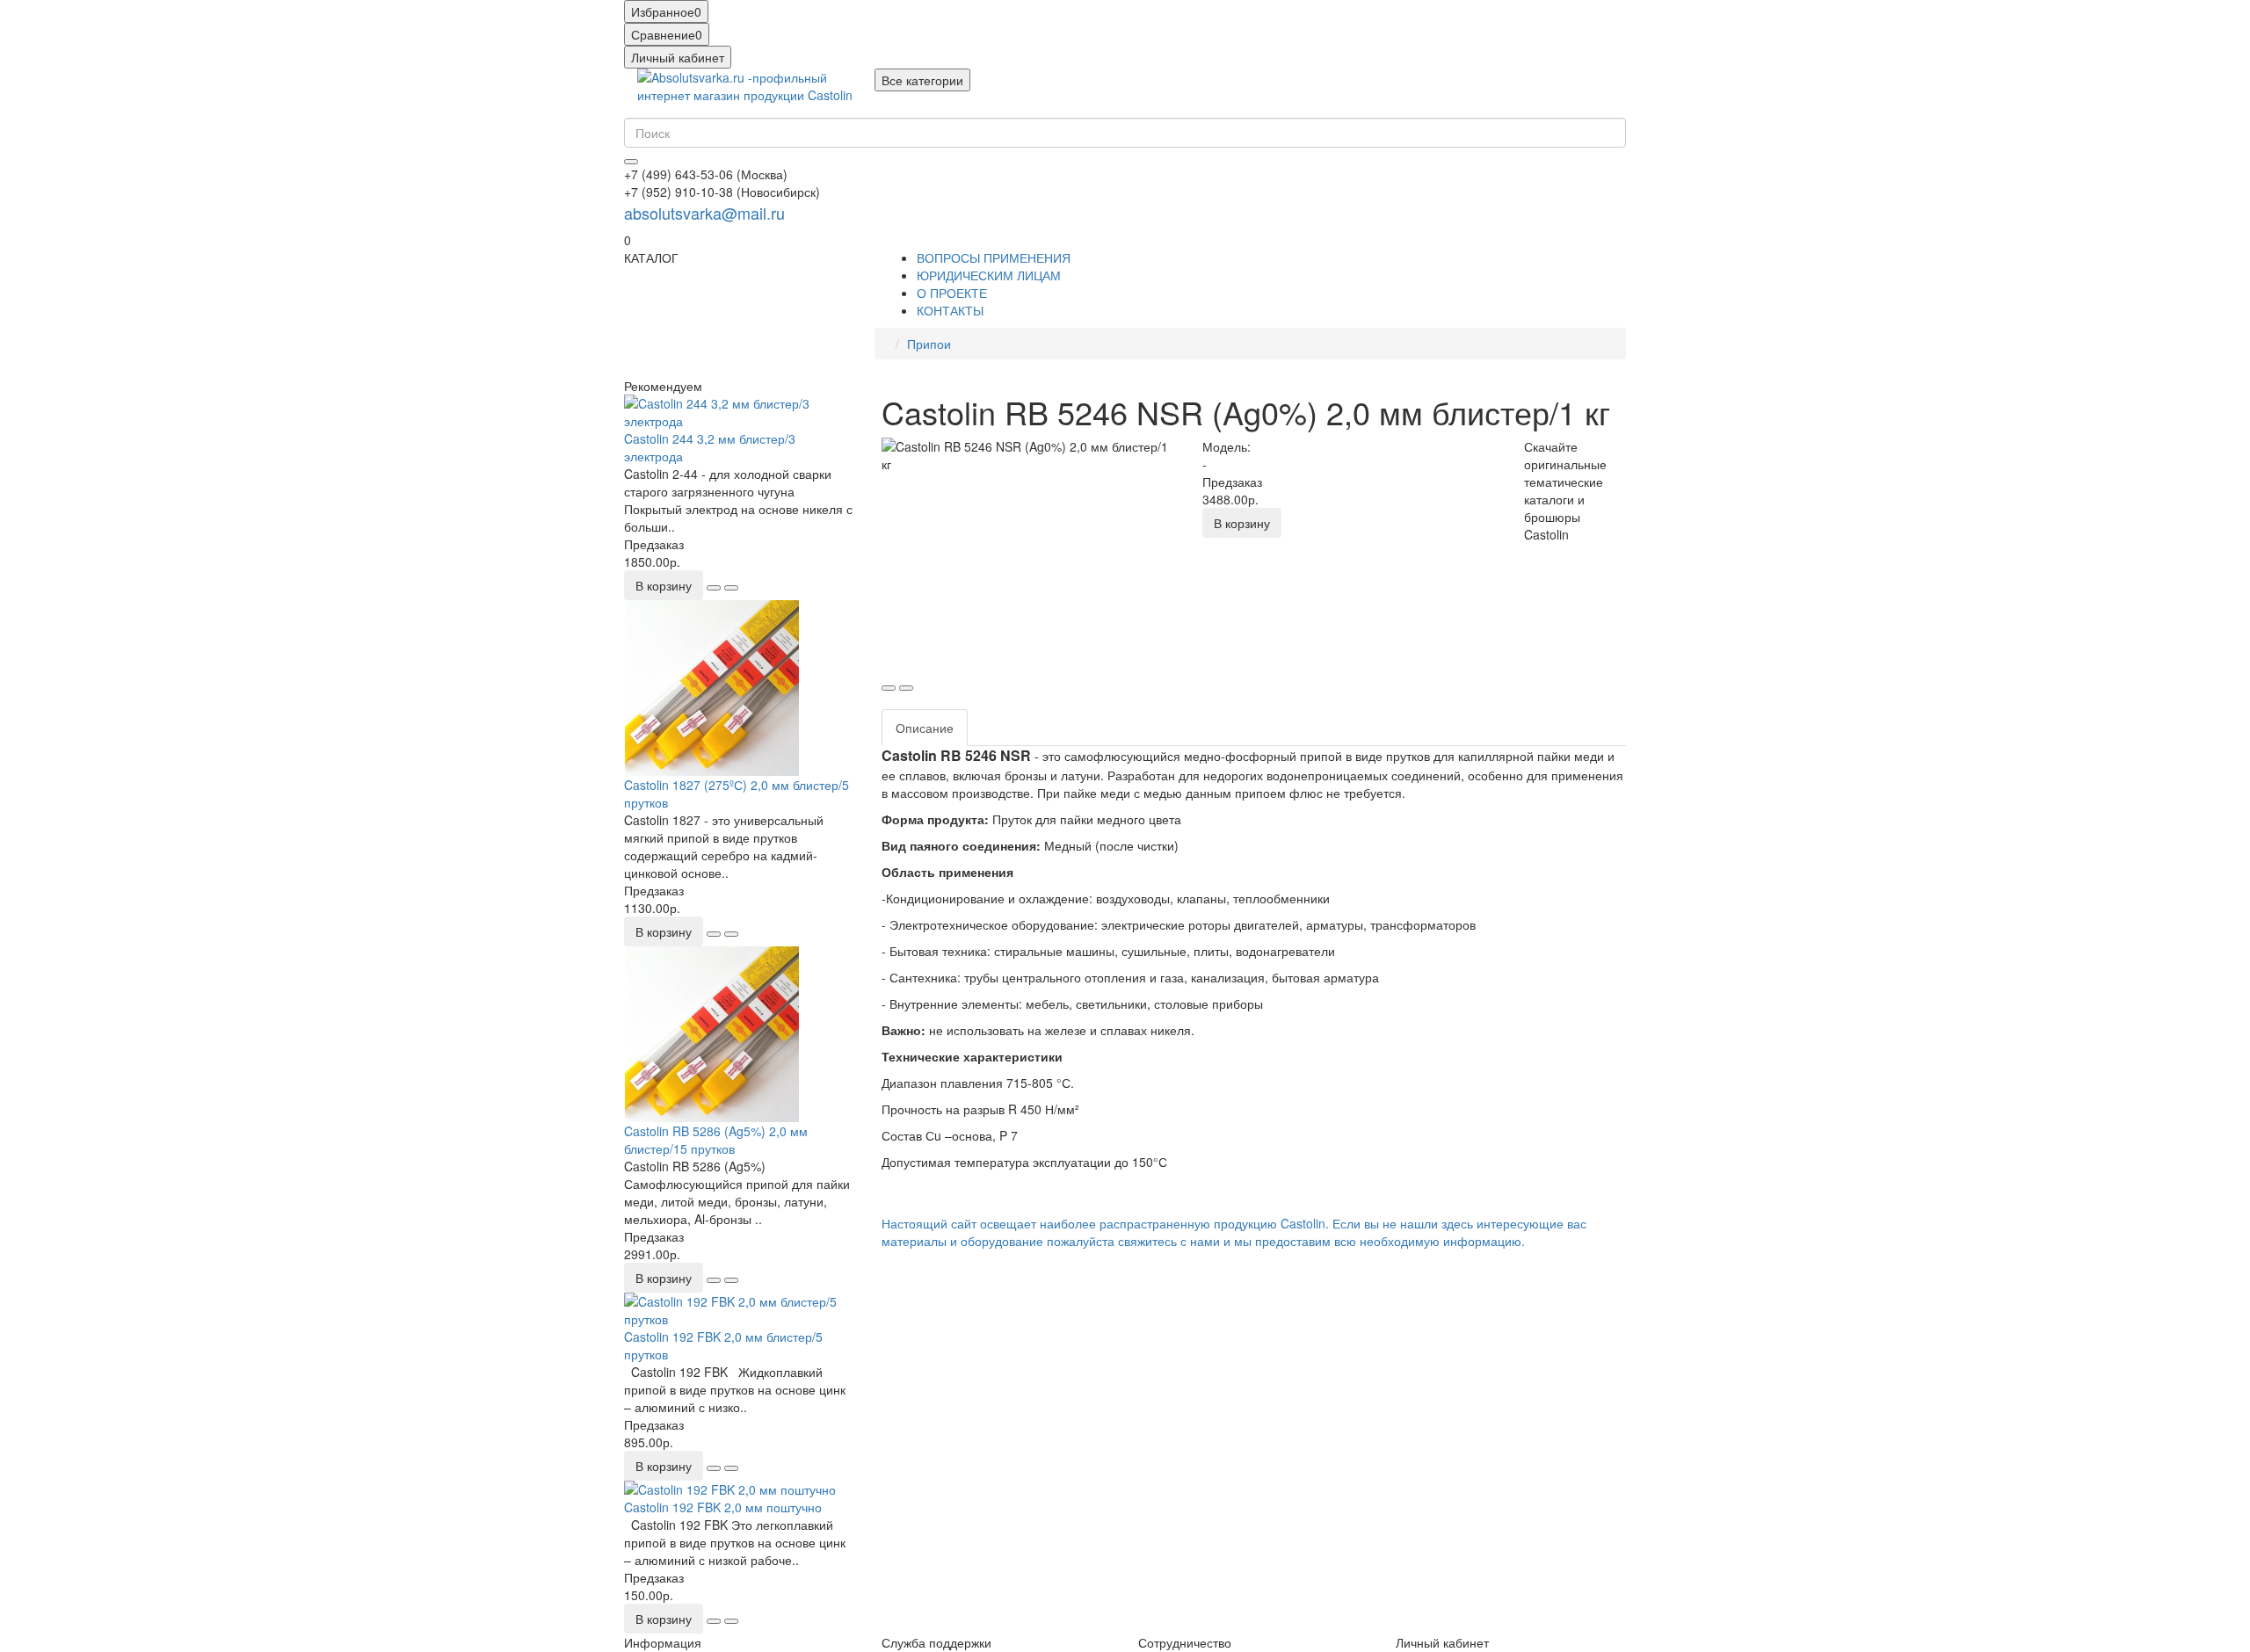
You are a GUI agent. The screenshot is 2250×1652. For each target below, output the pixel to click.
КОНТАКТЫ (950, 310)
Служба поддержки (936, 1642)
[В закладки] (714, 588)
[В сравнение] (731, 588)
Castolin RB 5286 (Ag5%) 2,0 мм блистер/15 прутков (716, 1140)
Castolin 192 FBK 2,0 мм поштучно (723, 1507)
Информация (663, 1642)
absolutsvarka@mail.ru (704, 213)
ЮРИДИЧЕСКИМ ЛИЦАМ (989, 275)
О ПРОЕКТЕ (952, 293)
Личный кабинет (1442, 1642)
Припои (929, 344)
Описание (925, 728)
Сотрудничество (1185, 1642)
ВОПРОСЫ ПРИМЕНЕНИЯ (994, 257)
